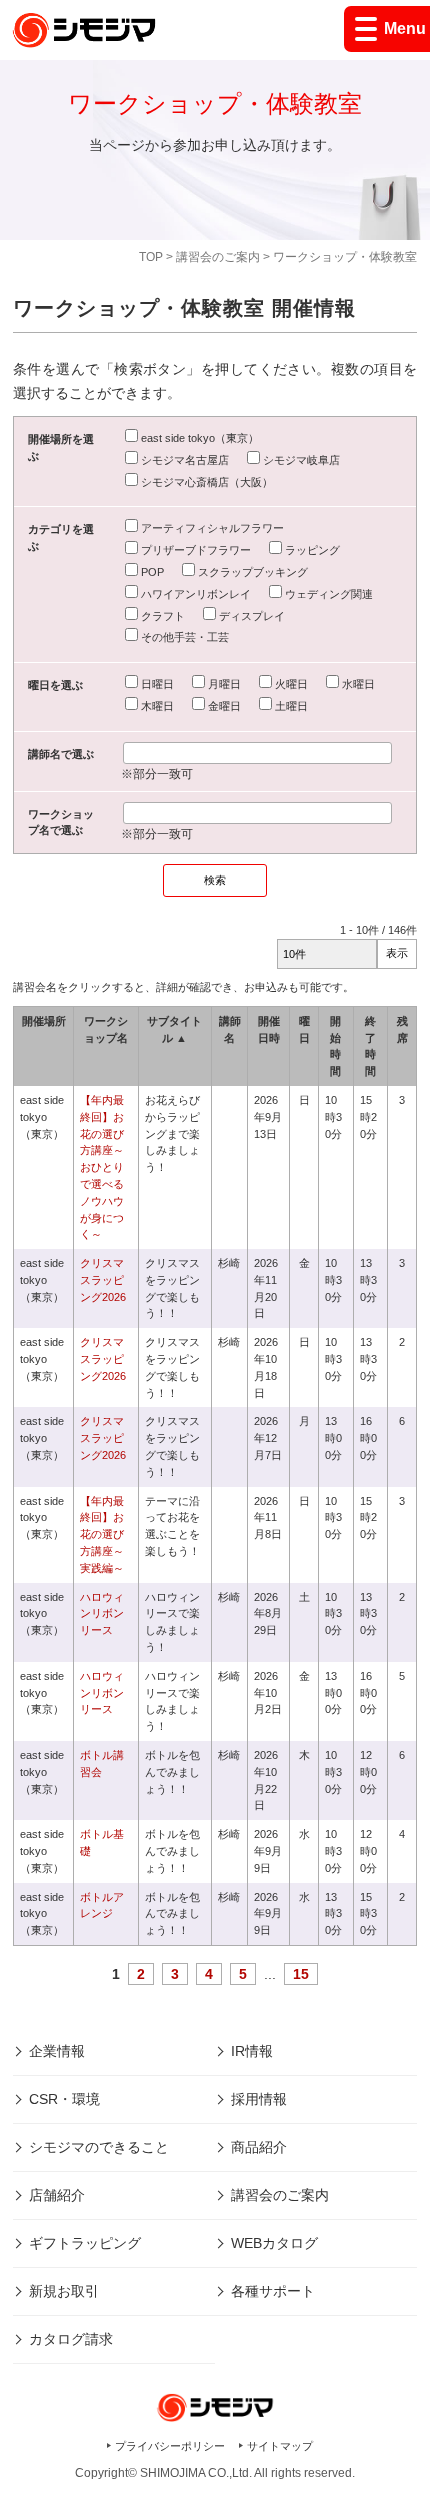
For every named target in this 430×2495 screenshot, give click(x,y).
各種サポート (273, 2291)
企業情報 (57, 2051)
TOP (151, 257)
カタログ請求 (71, 2339)
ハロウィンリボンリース (102, 1614)
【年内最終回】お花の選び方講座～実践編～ (102, 1534)
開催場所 (44, 1021)
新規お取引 (64, 2291)
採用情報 (259, 2099)
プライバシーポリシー (170, 2446)
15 (301, 1974)
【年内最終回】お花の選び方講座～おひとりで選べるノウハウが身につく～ (102, 1167)
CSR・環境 (64, 2099)
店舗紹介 (57, 2195)
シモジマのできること (99, 2147)
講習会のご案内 (218, 257)
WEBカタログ (274, 2243)
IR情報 (252, 2051)
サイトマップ (280, 2446)
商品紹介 (259, 2147)
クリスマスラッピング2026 (103, 1280)
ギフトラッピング (85, 2243)
